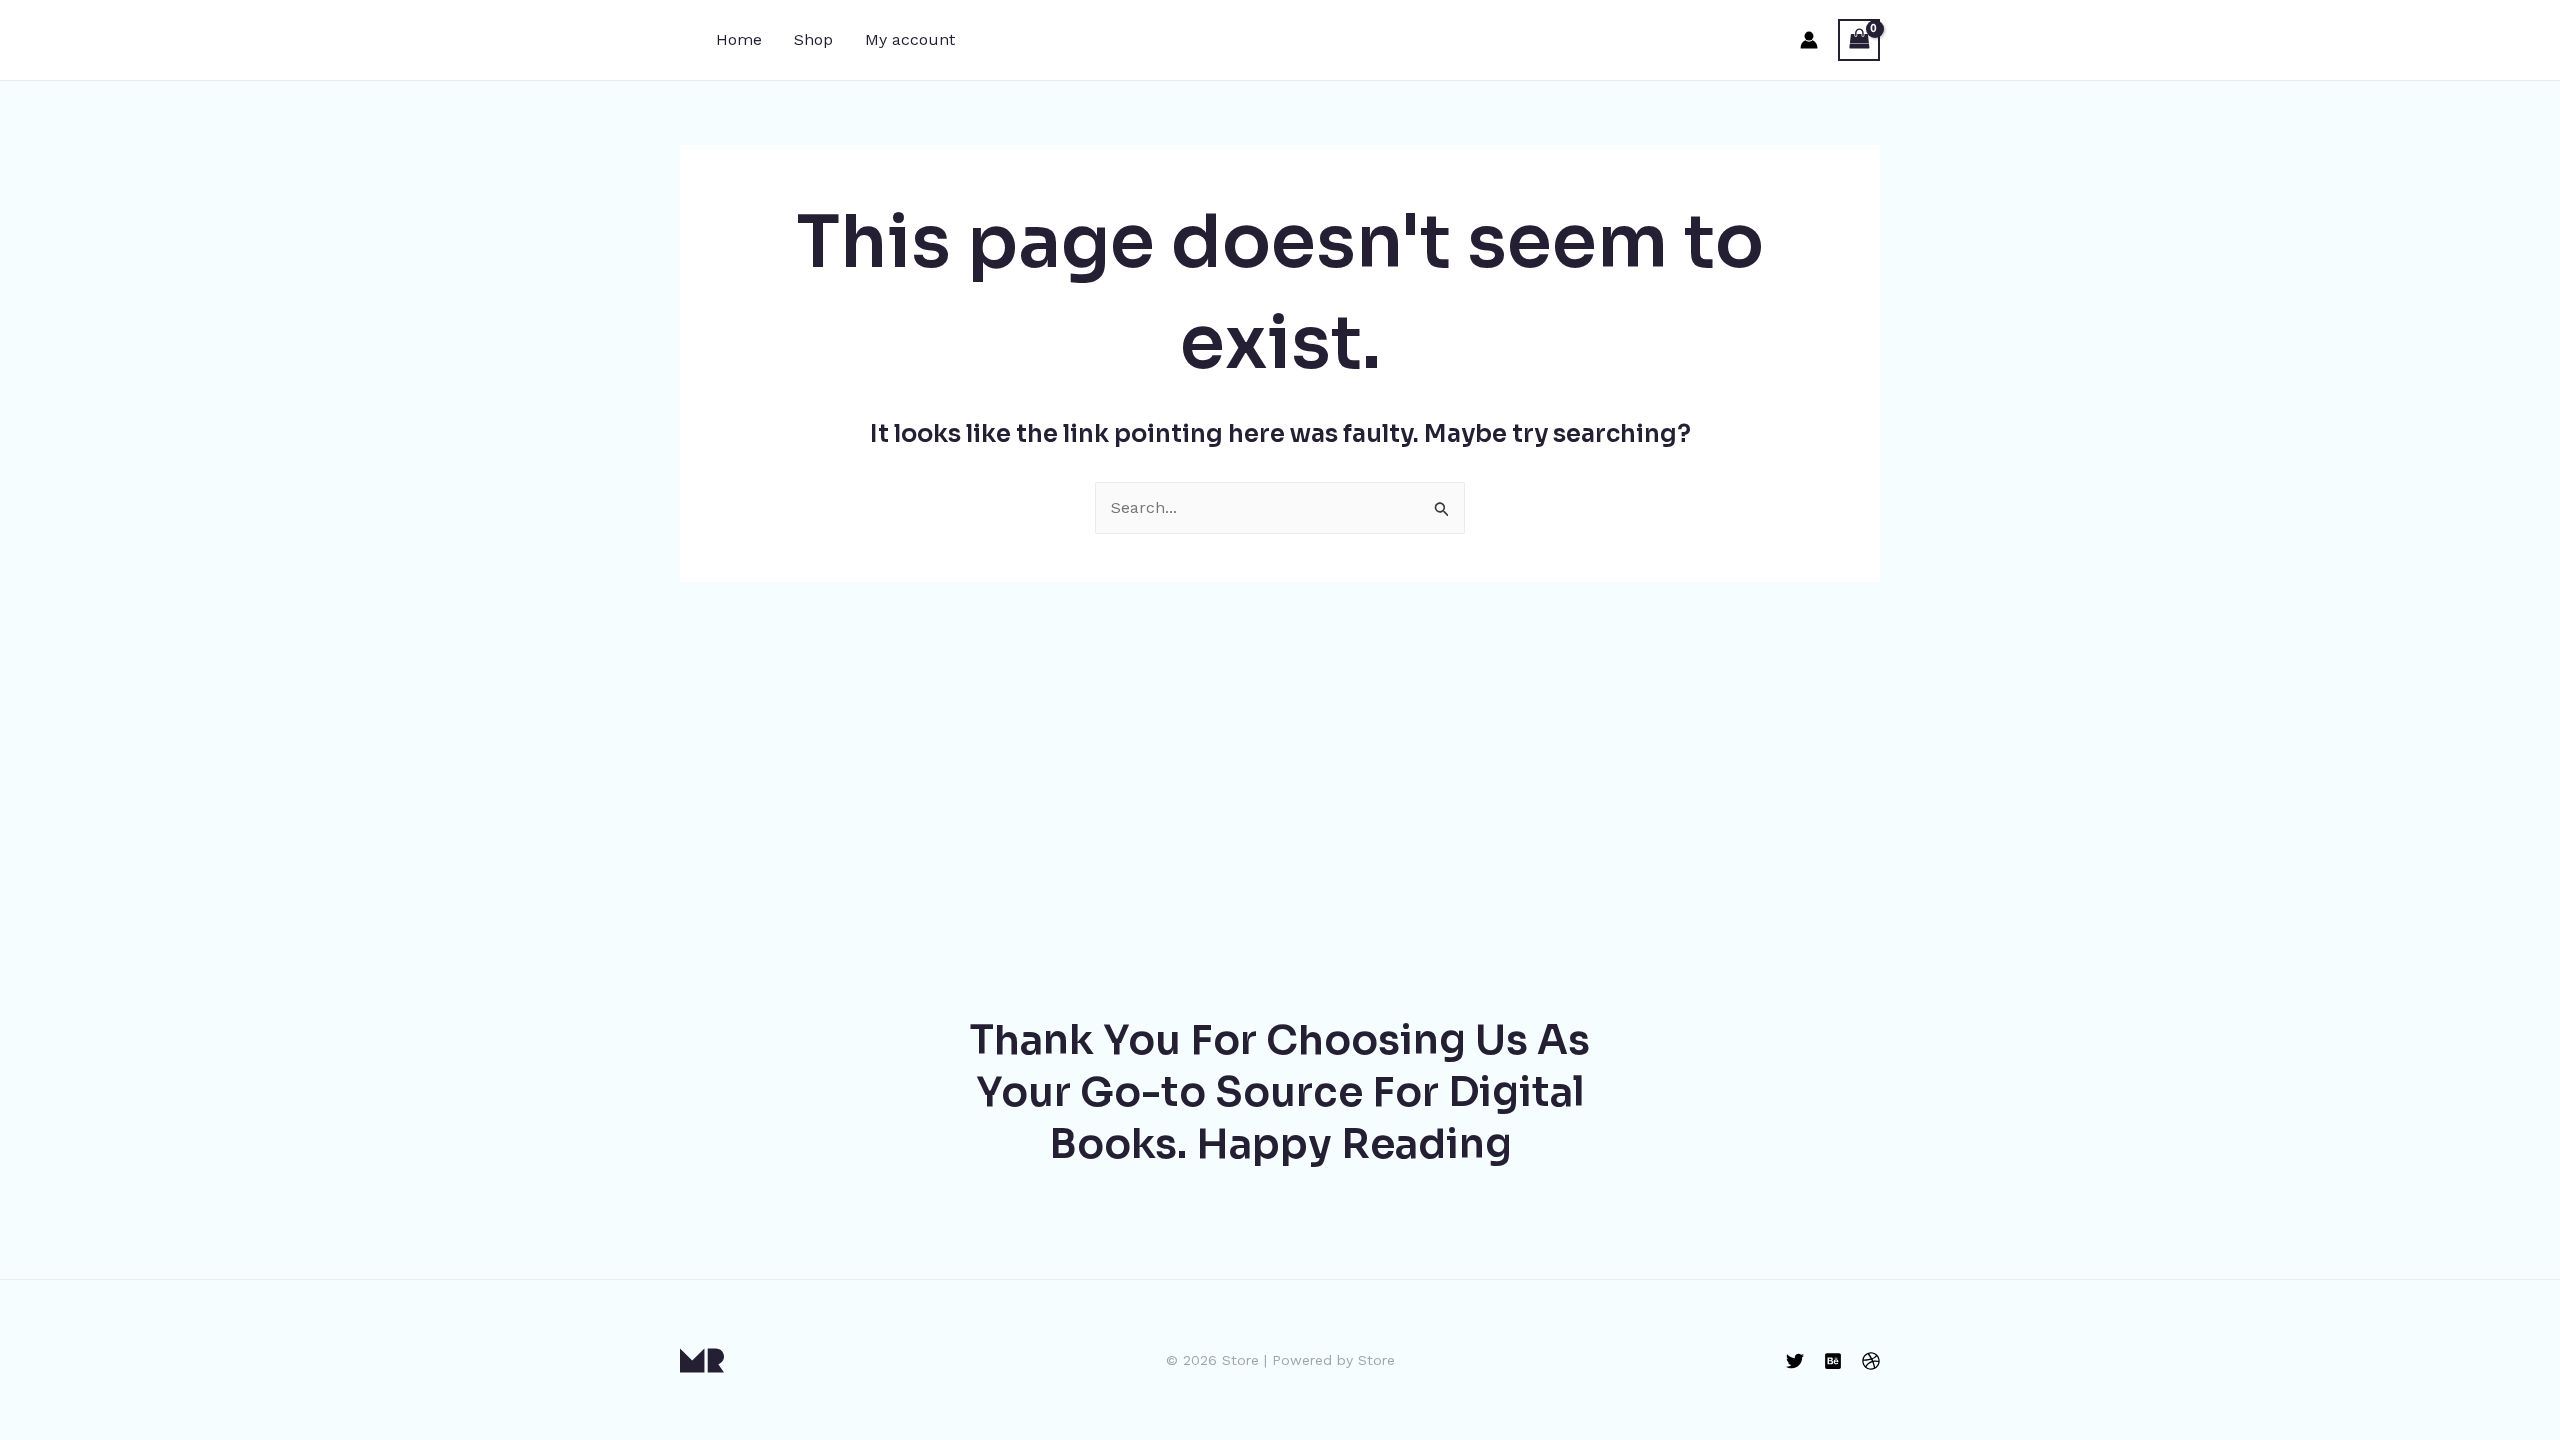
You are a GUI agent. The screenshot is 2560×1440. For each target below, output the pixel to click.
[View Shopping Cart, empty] (1859, 39)
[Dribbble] (1871, 1361)
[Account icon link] (1809, 40)
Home (739, 39)
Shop (813, 39)
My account (910, 39)
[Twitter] (1795, 1361)
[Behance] (1833, 1361)
